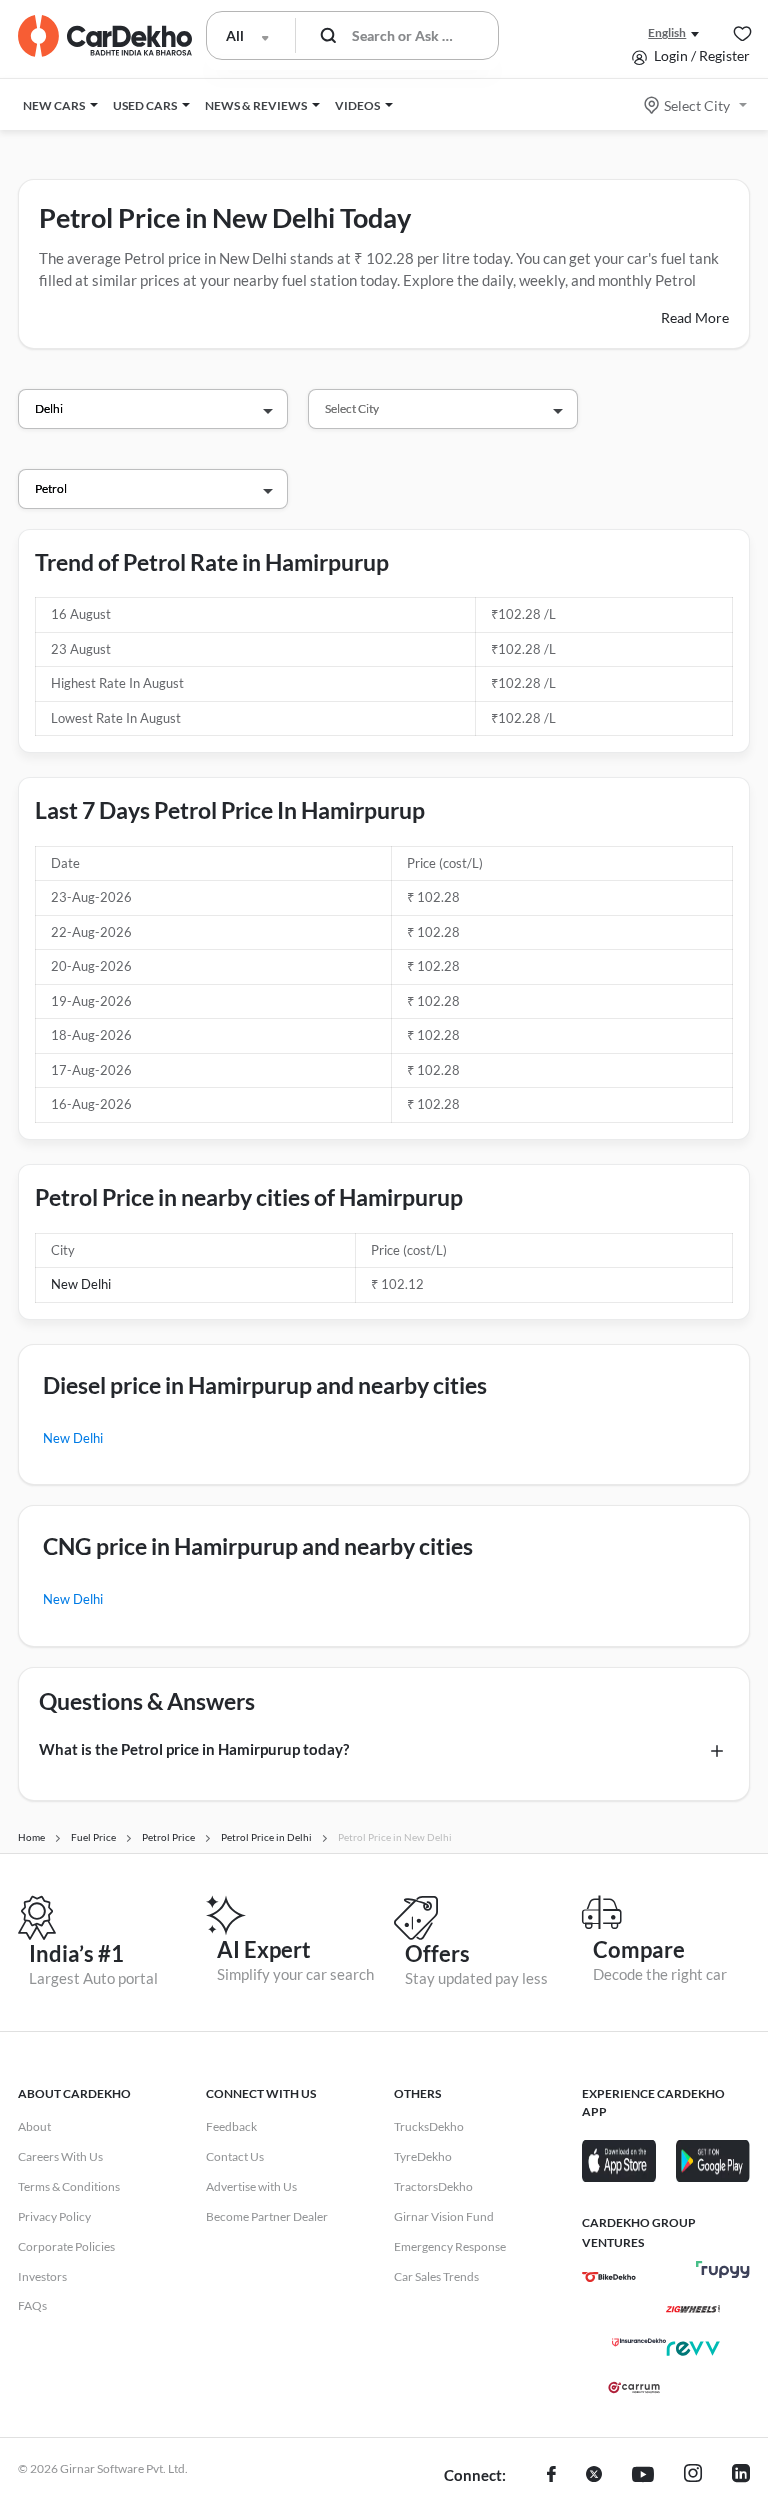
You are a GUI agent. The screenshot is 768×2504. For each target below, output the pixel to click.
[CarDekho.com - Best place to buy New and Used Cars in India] (105, 36)
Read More (695, 317)
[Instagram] (693, 2476)
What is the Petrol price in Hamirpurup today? (194, 1749)
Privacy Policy (54, 2216)
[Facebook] (551, 2476)
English (667, 32)
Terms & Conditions (69, 2186)
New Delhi (81, 1284)
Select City (697, 105)
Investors (42, 2276)
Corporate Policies (66, 2246)
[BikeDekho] (609, 2277)
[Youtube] (643, 2476)
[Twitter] (594, 2476)
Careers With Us (60, 2156)
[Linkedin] (741, 2476)
